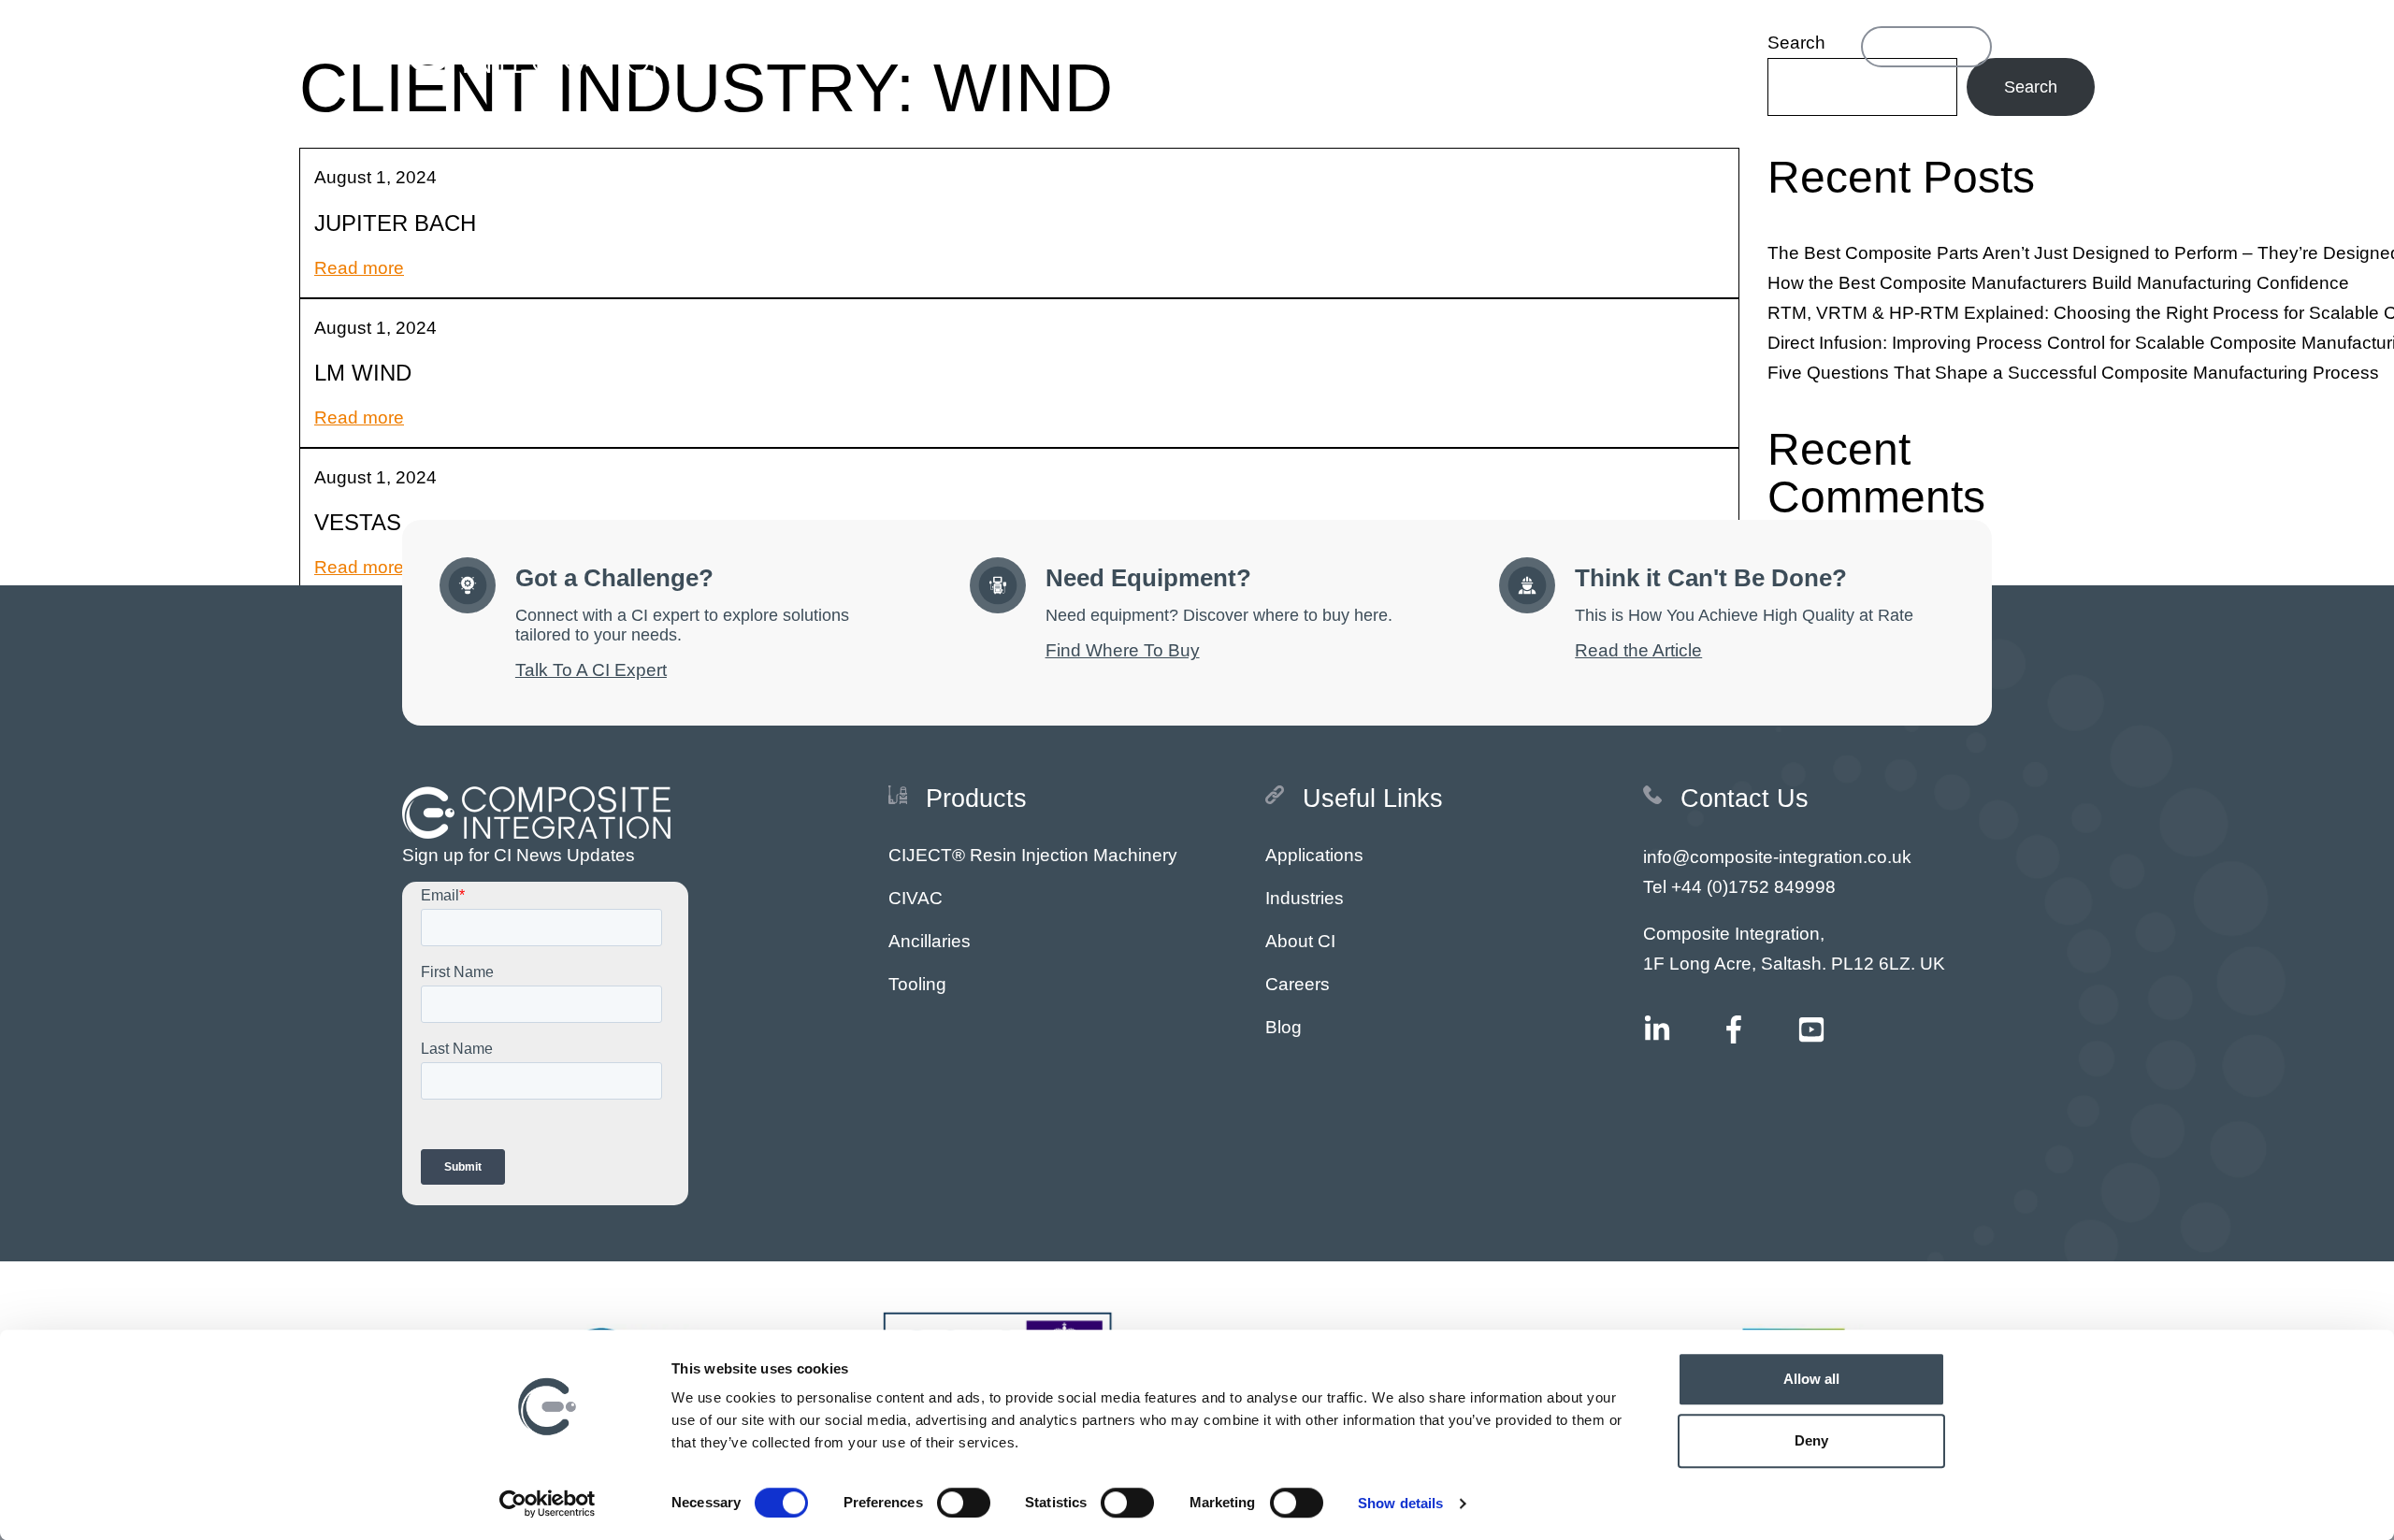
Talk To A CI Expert (591, 670)
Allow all (1812, 1379)
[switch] (964, 1503)
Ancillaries (930, 941)
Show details (1400, 1503)
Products (1051, 46)
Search (2031, 87)
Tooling (917, 984)
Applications (1314, 855)
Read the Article (1638, 650)
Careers (1298, 984)
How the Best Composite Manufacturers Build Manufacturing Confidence (2058, 283)
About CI (1300, 941)
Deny (1811, 1440)
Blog (1284, 1027)
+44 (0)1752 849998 (1753, 887)
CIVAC (916, 898)
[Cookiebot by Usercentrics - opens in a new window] (548, 1504)
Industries (1305, 898)
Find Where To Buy (1123, 650)
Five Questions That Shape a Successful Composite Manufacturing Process (2073, 373)
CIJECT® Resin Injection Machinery (1033, 855)
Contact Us (1926, 46)
